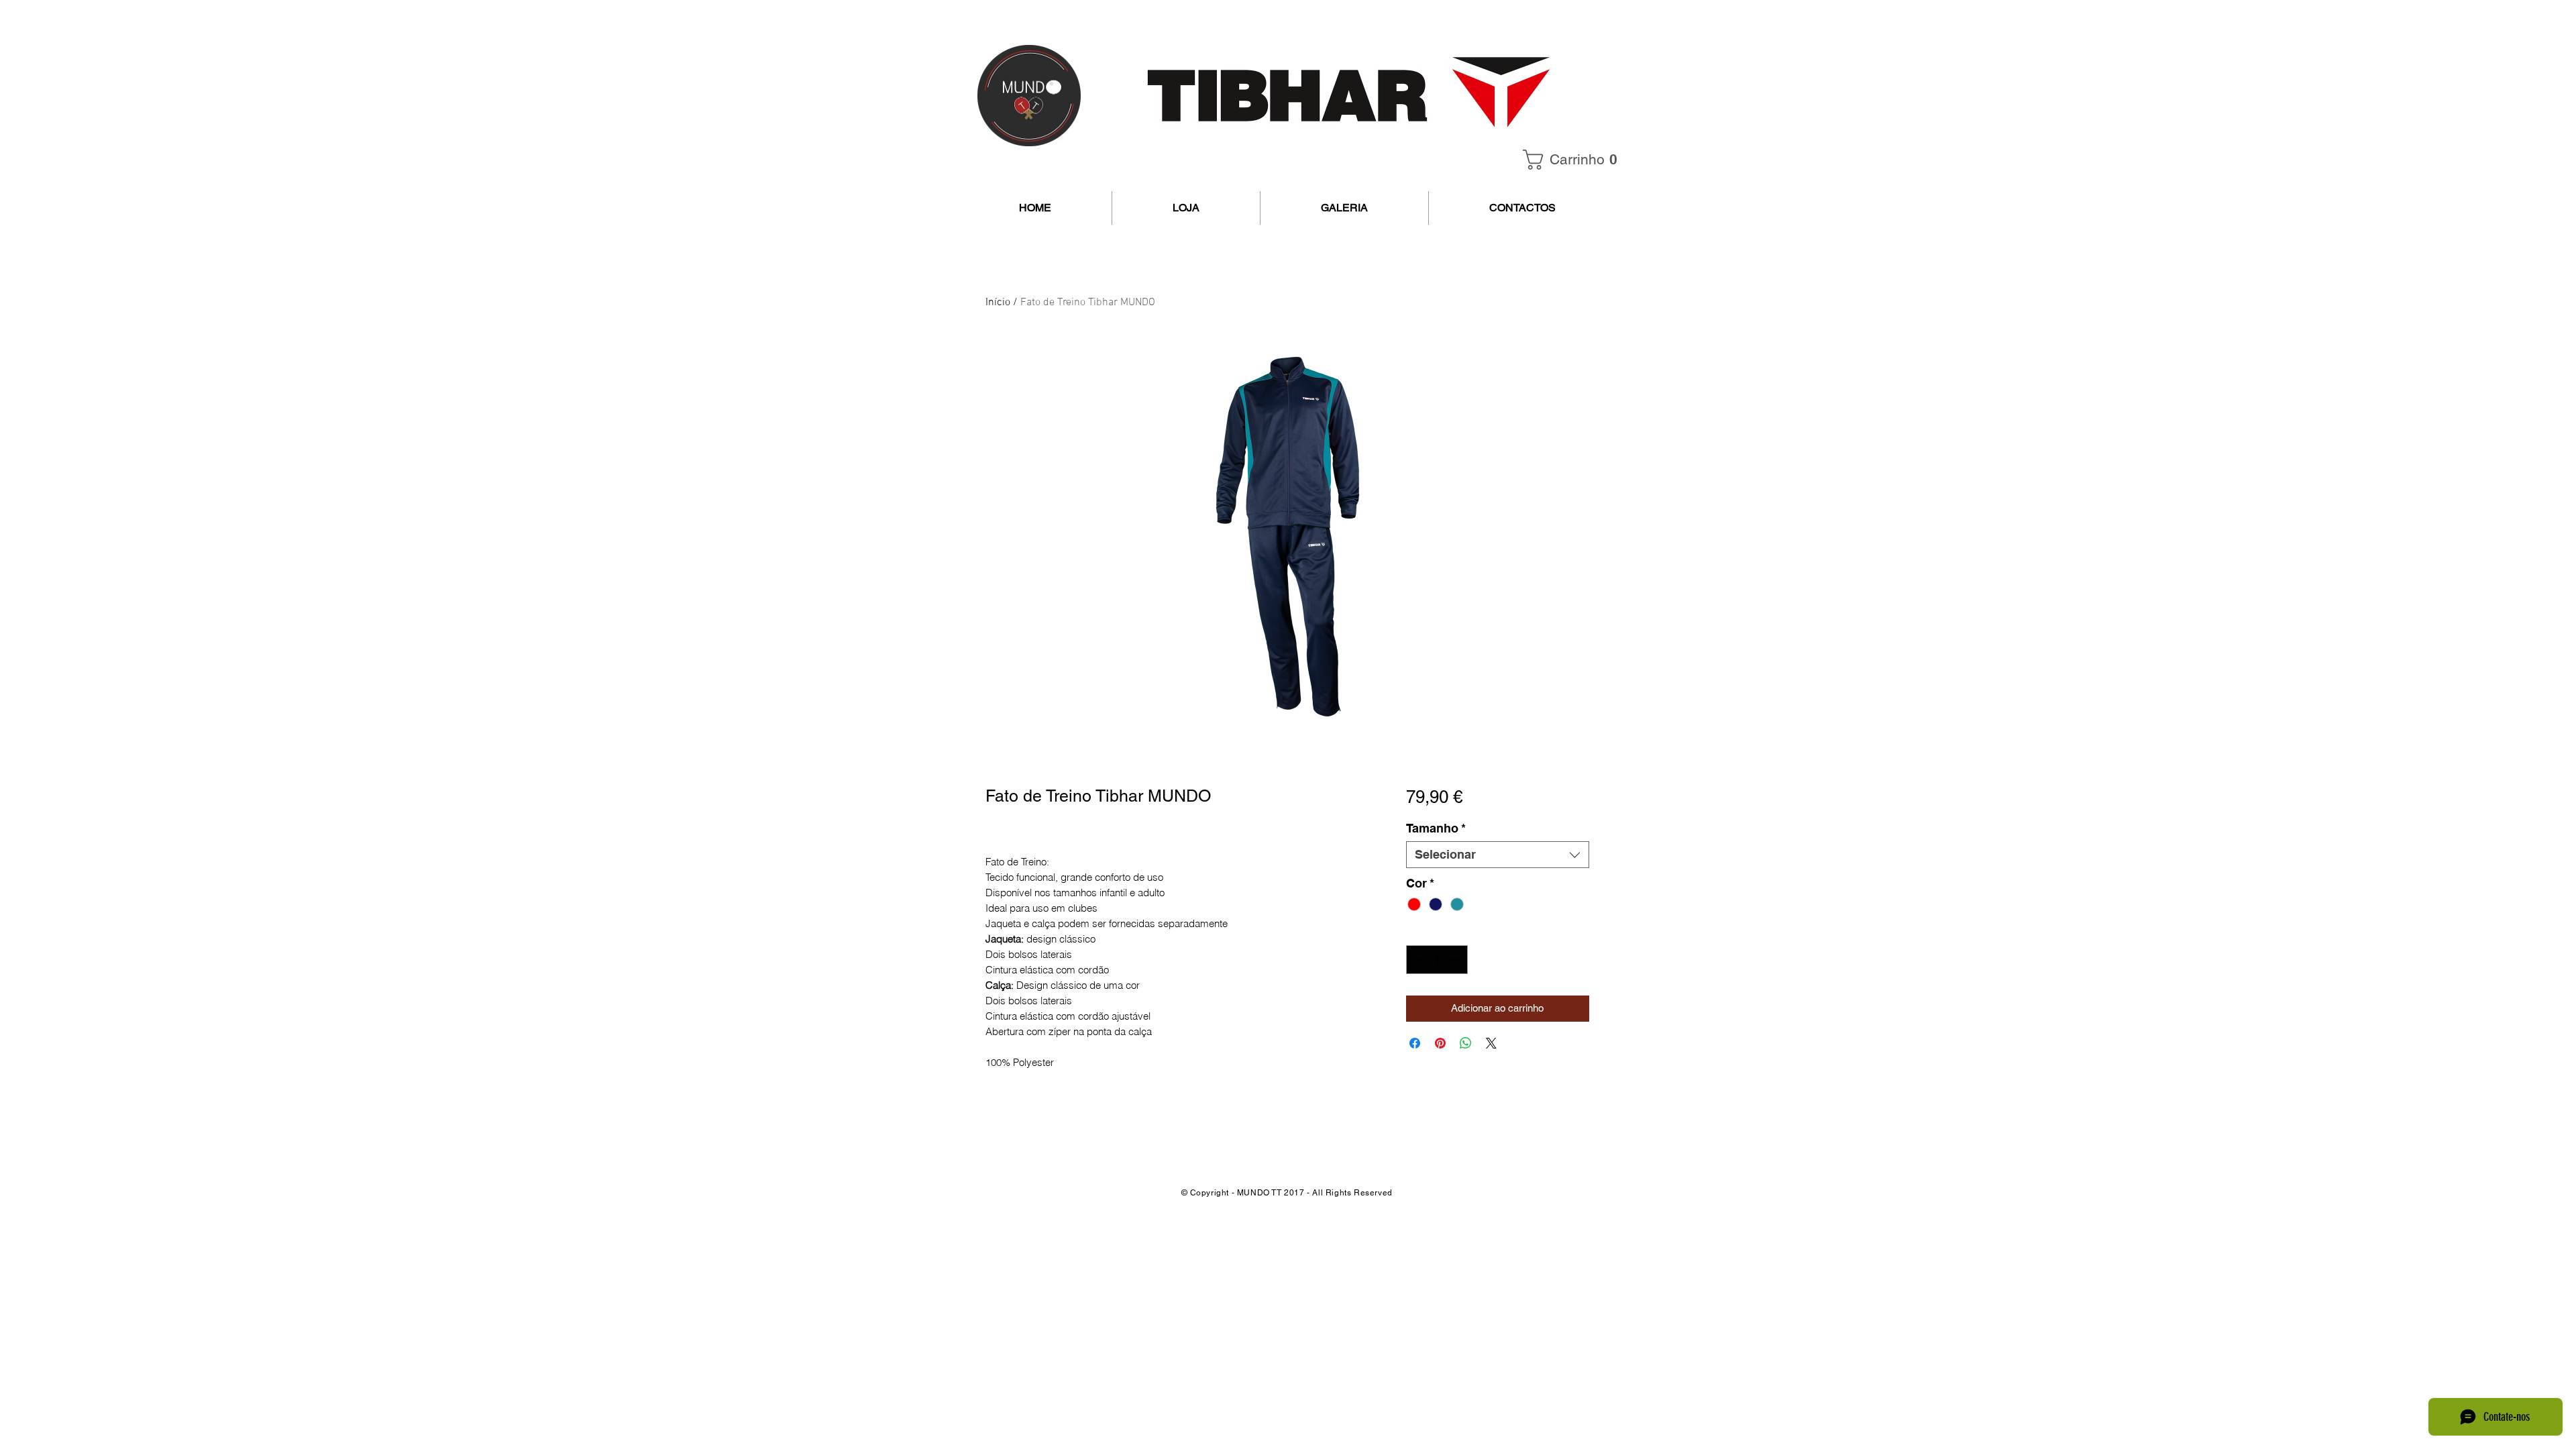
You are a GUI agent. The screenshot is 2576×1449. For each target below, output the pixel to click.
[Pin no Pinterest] (1440, 1043)
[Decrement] (1418, 960)
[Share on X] (1491, 1043)
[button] (1574, 160)
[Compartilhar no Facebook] (1415, 1043)
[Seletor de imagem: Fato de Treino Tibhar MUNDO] (1234, 738)
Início (998, 303)
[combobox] (1498, 855)
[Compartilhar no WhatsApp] (1466, 1043)
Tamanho (1436, 828)
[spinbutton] (1437, 960)
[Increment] (1455, 960)
